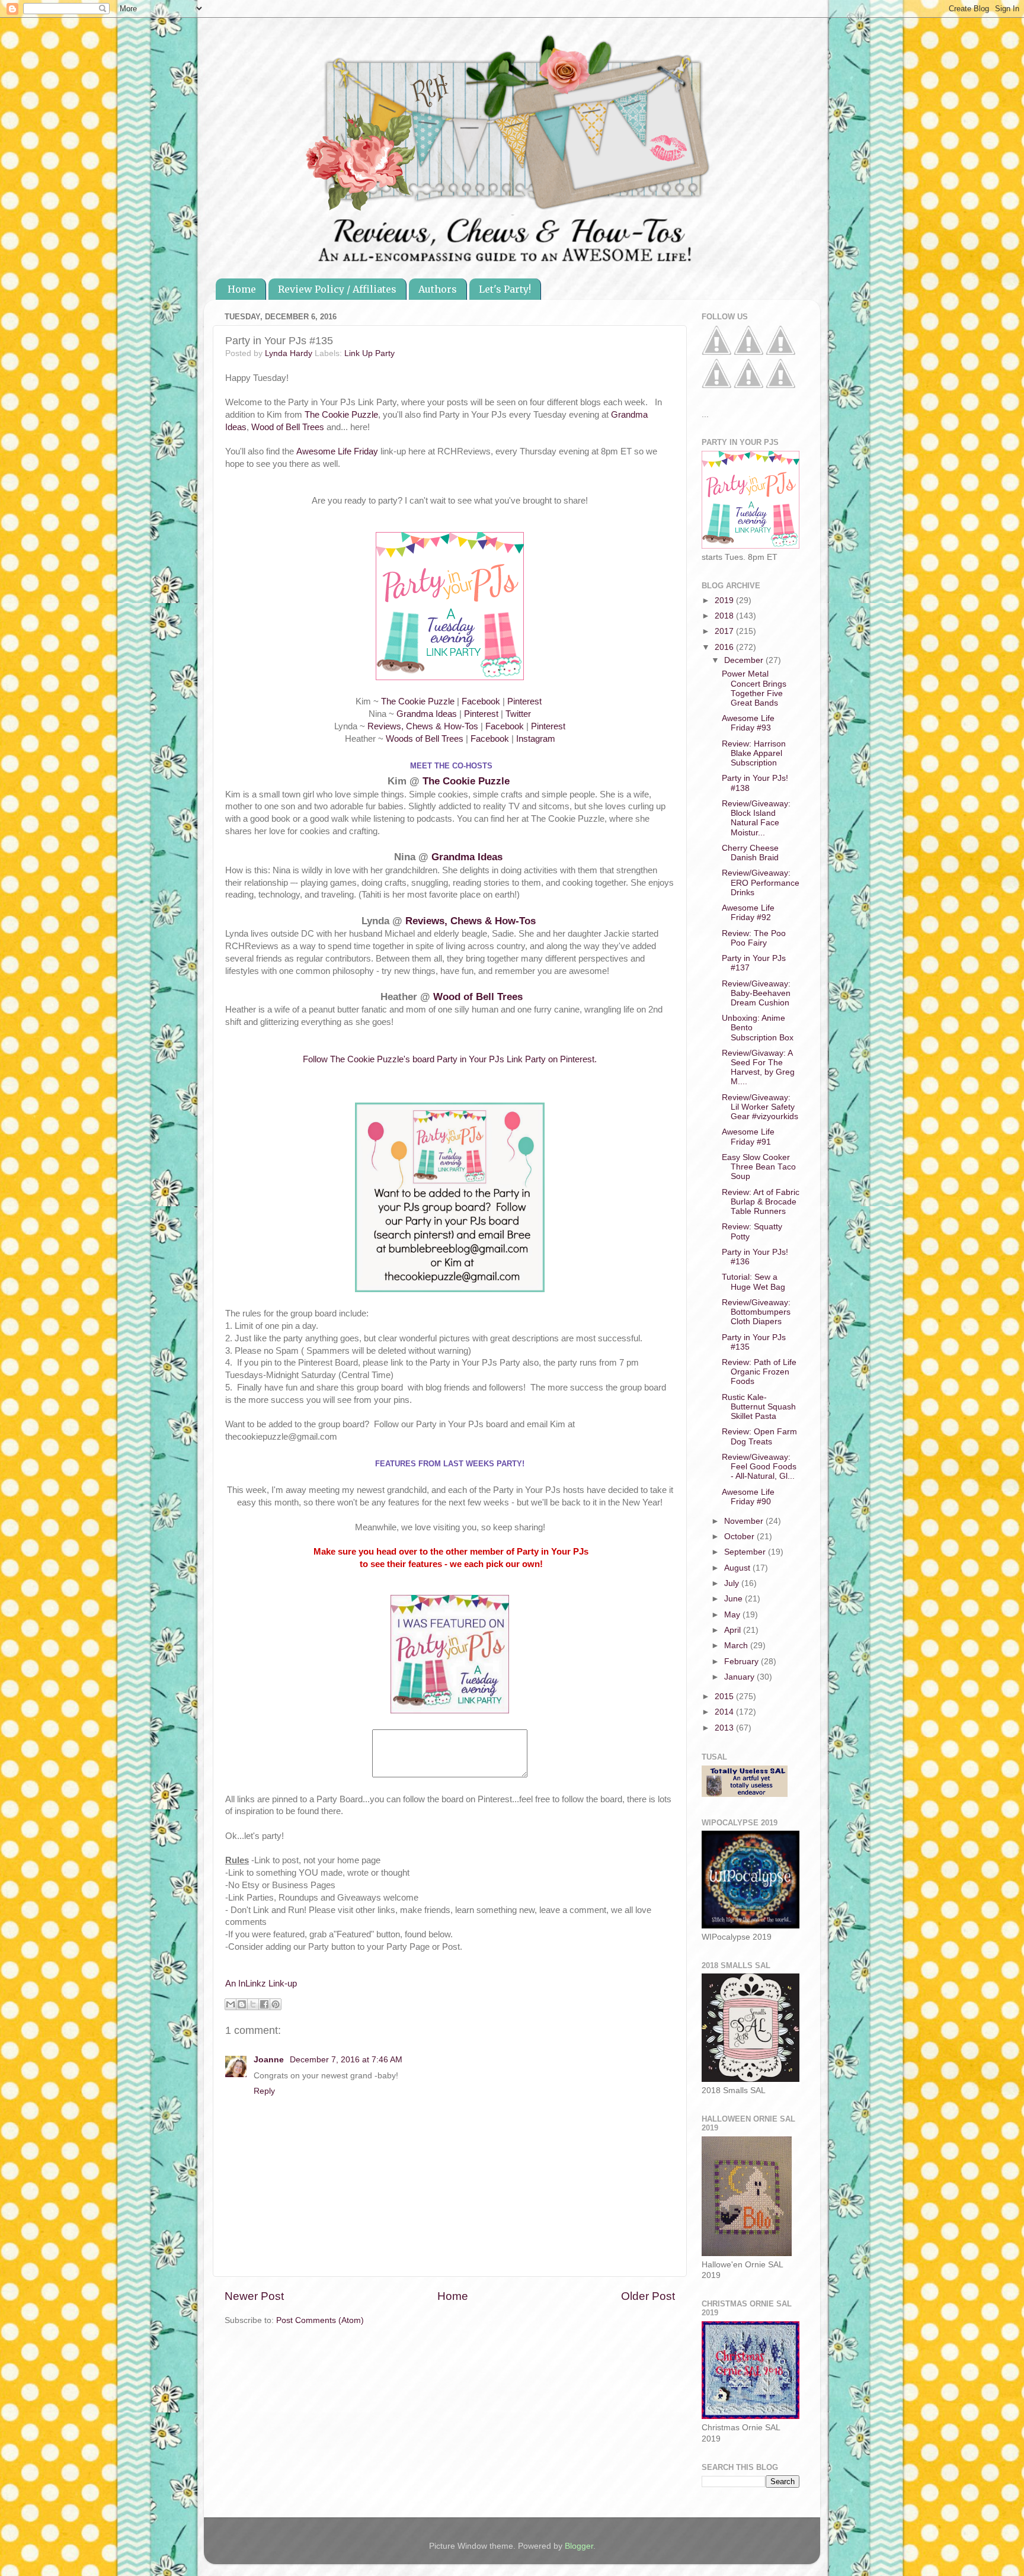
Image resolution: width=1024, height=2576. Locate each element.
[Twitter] (780, 352)
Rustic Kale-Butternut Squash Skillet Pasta (759, 1407)
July (733, 1583)
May (733, 1615)
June (735, 1599)
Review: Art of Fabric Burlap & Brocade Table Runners (761, 1202)
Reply (264, 2091)
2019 (725, 600)
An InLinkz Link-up (261, 1984)
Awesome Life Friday (337, 451)
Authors (438, 289)
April (734, 1630)
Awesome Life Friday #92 (748, 913)
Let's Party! (505, 289)
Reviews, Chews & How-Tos (423, 726)
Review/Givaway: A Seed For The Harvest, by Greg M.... (758, 1068)
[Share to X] (253, 2004)
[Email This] (231, 2004)
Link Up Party (369, 353)
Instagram (536, 739)
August (738, 1568)
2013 (725, 1728)
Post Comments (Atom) (320, 2320)
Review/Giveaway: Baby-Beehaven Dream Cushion (756, 993)
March (737, 1646)
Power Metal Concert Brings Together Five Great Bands (754, 688)
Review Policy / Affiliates (337, 289)
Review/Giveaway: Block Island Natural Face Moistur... (756, 818)
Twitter (518, 714)
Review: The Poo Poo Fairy (754, 938)
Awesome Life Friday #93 (748, 723)
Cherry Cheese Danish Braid (750, 853)
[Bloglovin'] (716, 385)
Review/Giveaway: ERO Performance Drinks (761, 882)
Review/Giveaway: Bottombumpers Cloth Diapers (756, 1312)
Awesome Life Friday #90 (748, 1497)
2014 (725, 1712)
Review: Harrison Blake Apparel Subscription (754, 753)
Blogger (579, 2546)
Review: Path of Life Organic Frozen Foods (759, 1372)
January (740, 1677)
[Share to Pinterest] (276, 2004)
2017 (725, 631)
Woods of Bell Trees (425, 739)
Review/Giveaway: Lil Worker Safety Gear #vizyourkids (760, 1107)
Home (242, 289)
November (745, 1521)
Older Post (648, 2296)
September (746, 1552)
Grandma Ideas (427, 714)
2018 (725, 616)
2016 (725, 647)
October (740, 1537)
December (745, 660)
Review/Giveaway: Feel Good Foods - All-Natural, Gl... (759, 1467)
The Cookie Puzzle (341, 415)
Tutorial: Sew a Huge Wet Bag (753, 1282)
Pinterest (526, 701)
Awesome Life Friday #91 (748, 1137)
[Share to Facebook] (264, 2004)
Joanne (270, 2060)
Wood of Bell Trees (288, 427)
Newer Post (254, 2296)
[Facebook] (716, 352)
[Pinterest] (748, 352)
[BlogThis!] (242, 2004)
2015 (725, 1696)
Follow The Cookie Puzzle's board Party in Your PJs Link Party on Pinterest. (450, 1059)
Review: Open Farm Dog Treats (759, 1436)
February (743, 1662)
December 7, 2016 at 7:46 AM (346, 2060)
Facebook (481, 701)
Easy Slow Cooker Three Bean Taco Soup (759, 1167)
